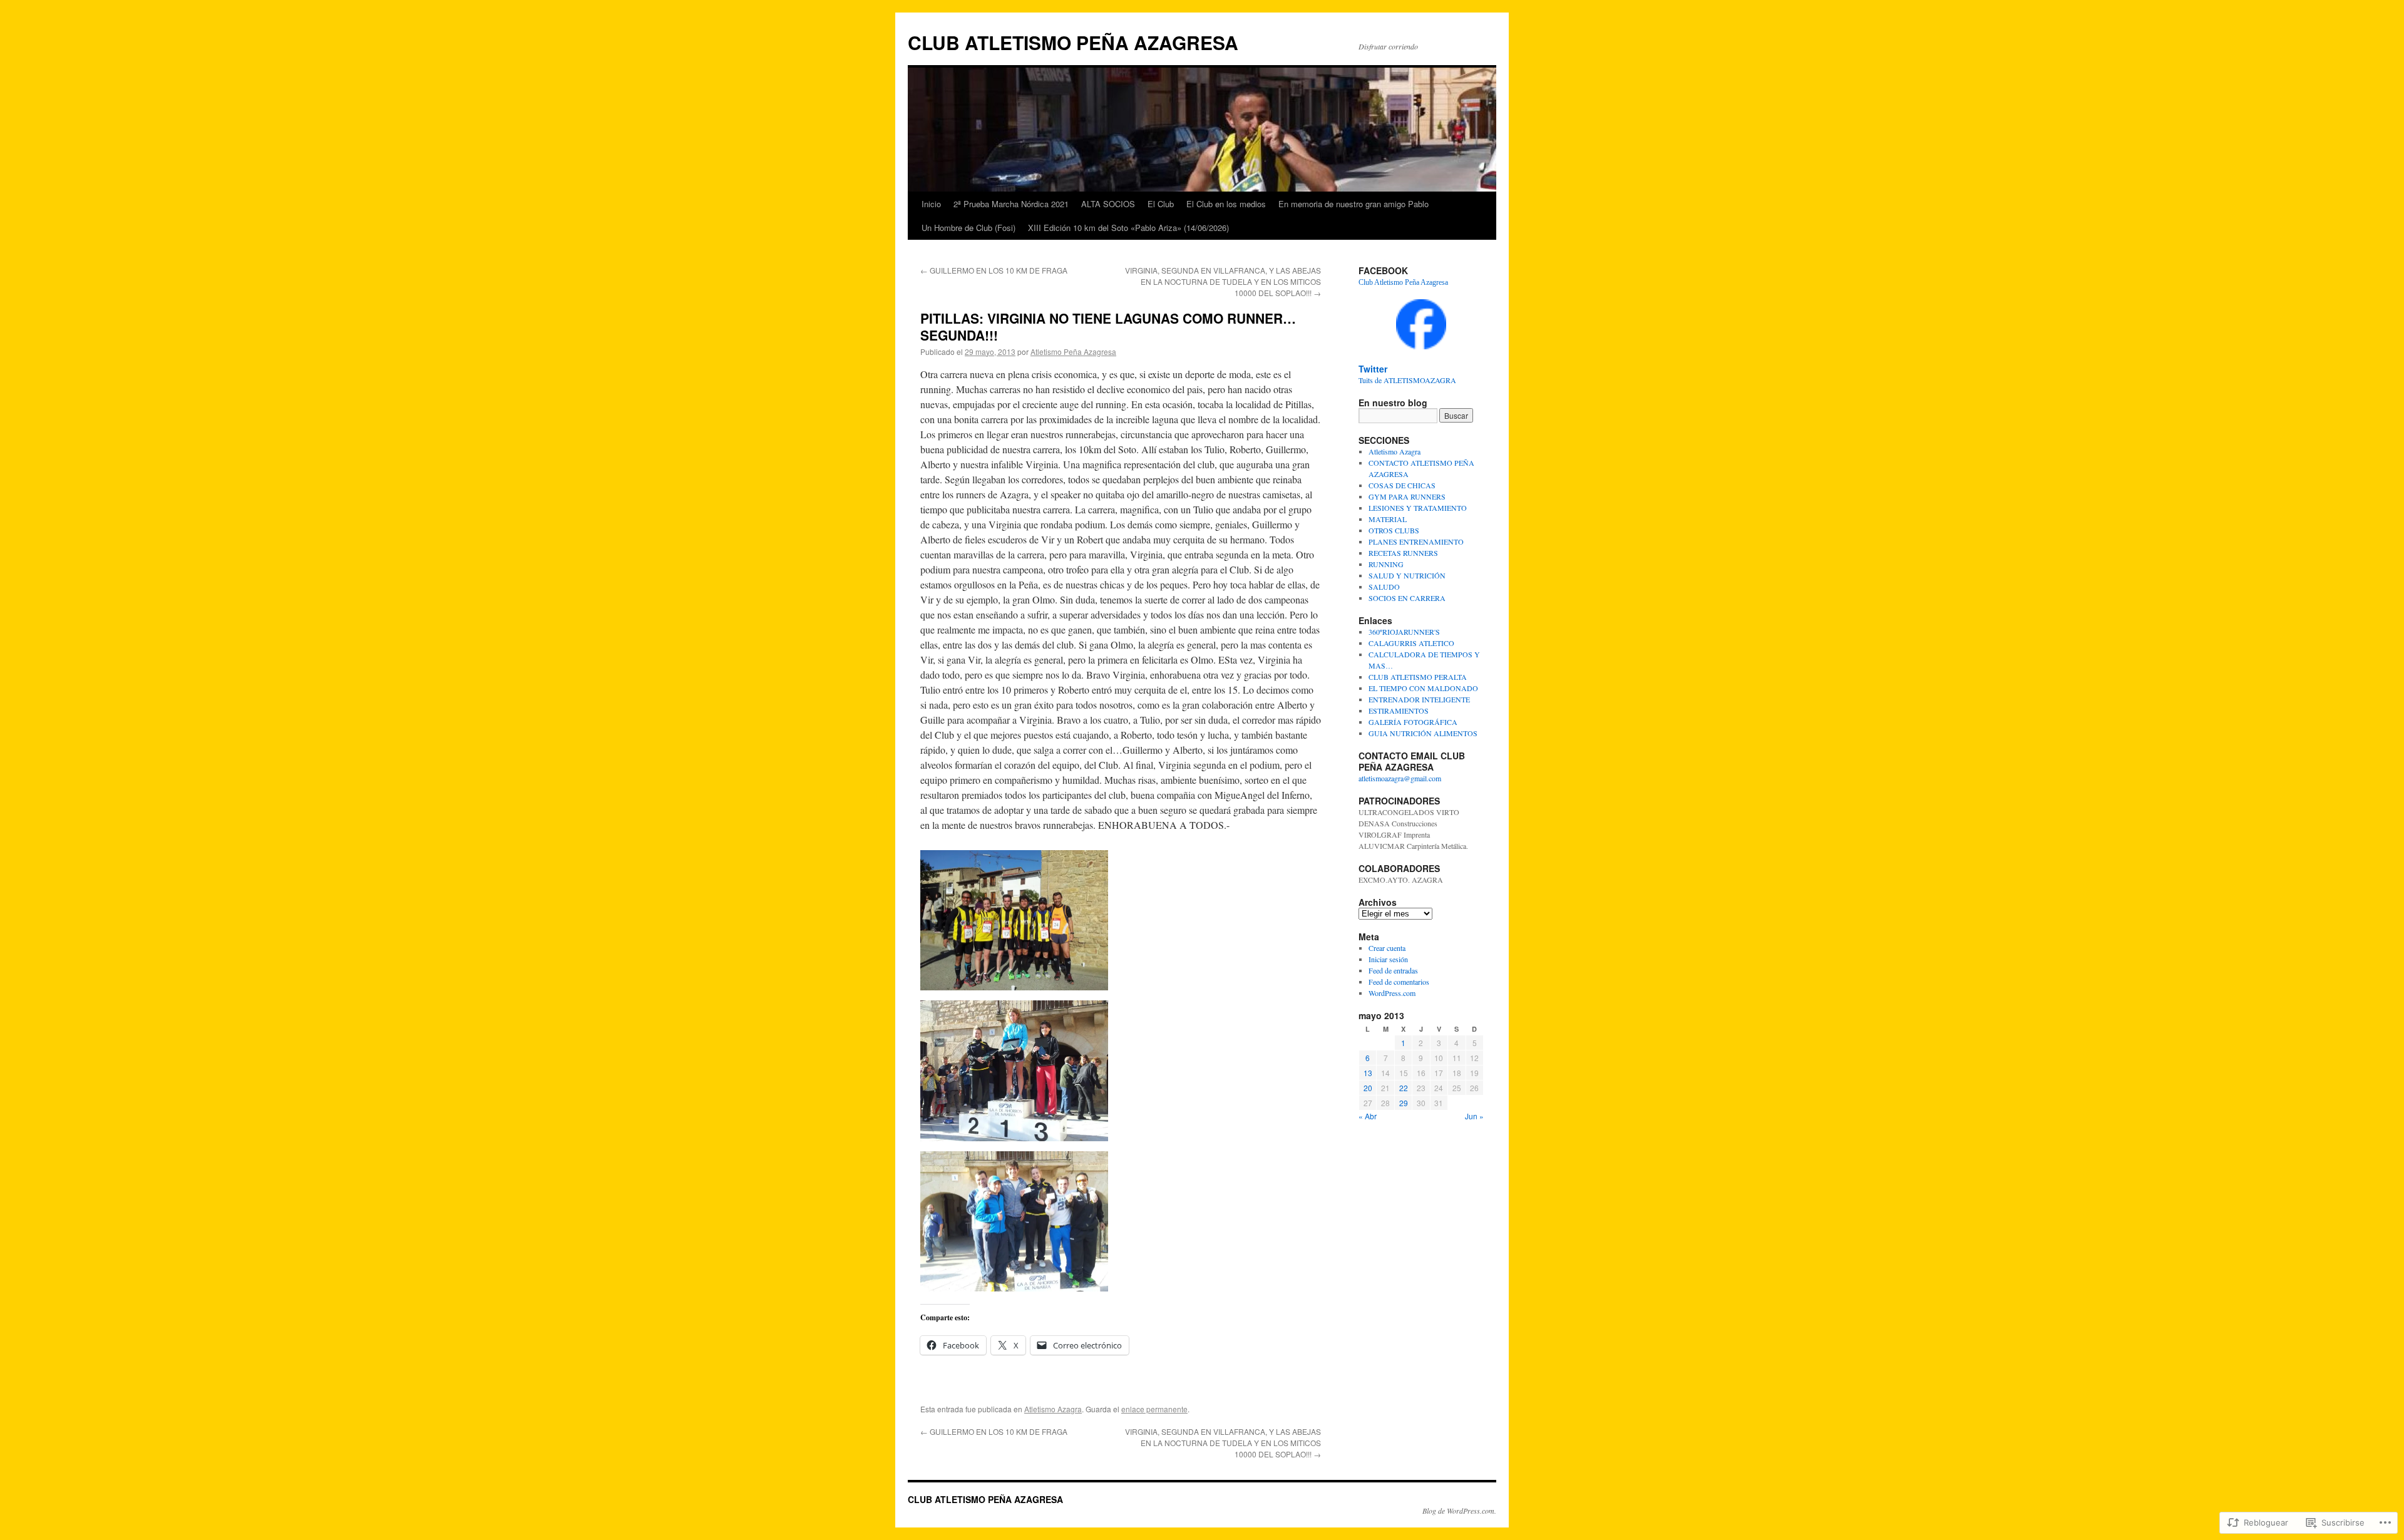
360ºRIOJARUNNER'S (1404, 632)
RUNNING (1386, 564)
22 (1404, 1088)
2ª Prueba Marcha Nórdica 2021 (1011, 204)
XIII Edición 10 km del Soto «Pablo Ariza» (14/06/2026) (1128, 228)
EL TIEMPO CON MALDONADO (1423, 688)
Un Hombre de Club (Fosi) (968, 228)
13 (1368, 1073)
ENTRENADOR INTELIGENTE (1419, 699)
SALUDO (1384, 587)
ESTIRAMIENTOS (1399, 711)
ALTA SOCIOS (1108, 204)
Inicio (931, 204)
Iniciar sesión (1388, 959)
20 (1368, 1088)
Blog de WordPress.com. (1459, 1511)
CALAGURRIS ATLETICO (1411, 643)
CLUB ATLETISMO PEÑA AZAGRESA (1073, 42)
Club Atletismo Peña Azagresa (1403, 282)
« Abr (1368, 1116)
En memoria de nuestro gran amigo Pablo (1354, 204)
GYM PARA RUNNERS (1407, 496)
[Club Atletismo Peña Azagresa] (1421, 346)
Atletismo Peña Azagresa (1073, 352)
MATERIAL (1388, 519)
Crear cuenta (1387, 948)
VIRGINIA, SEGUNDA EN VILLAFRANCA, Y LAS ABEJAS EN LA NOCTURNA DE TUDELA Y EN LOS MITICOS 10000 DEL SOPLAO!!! (1223, 281)
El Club (1161, 204)
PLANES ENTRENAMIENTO (1416, 542)
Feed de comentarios (1399, 982)
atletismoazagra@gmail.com (1400, 778)
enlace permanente (1154, 1409)
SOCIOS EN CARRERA (1407, 598)
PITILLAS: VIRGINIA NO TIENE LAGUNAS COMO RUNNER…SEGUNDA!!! (1108, 326)
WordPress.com (1392, 993)
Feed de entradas (1393, 970)
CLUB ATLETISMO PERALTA (1418, 677)
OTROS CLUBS (1394, 530)
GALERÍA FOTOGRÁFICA (1413, 722)
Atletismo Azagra (1053, 1409)
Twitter (1373, 369)
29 (1404, 1103)
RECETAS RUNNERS (1403, 553)
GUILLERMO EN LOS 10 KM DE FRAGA (994, 270)
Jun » (1474, 1116)
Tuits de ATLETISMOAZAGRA (1407, 380)
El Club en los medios (1226, 204)
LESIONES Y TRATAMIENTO (1418, 508)
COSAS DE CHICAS (1402, 485)
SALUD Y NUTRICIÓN (1407, 575)
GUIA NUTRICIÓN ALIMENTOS (1423, 733)
